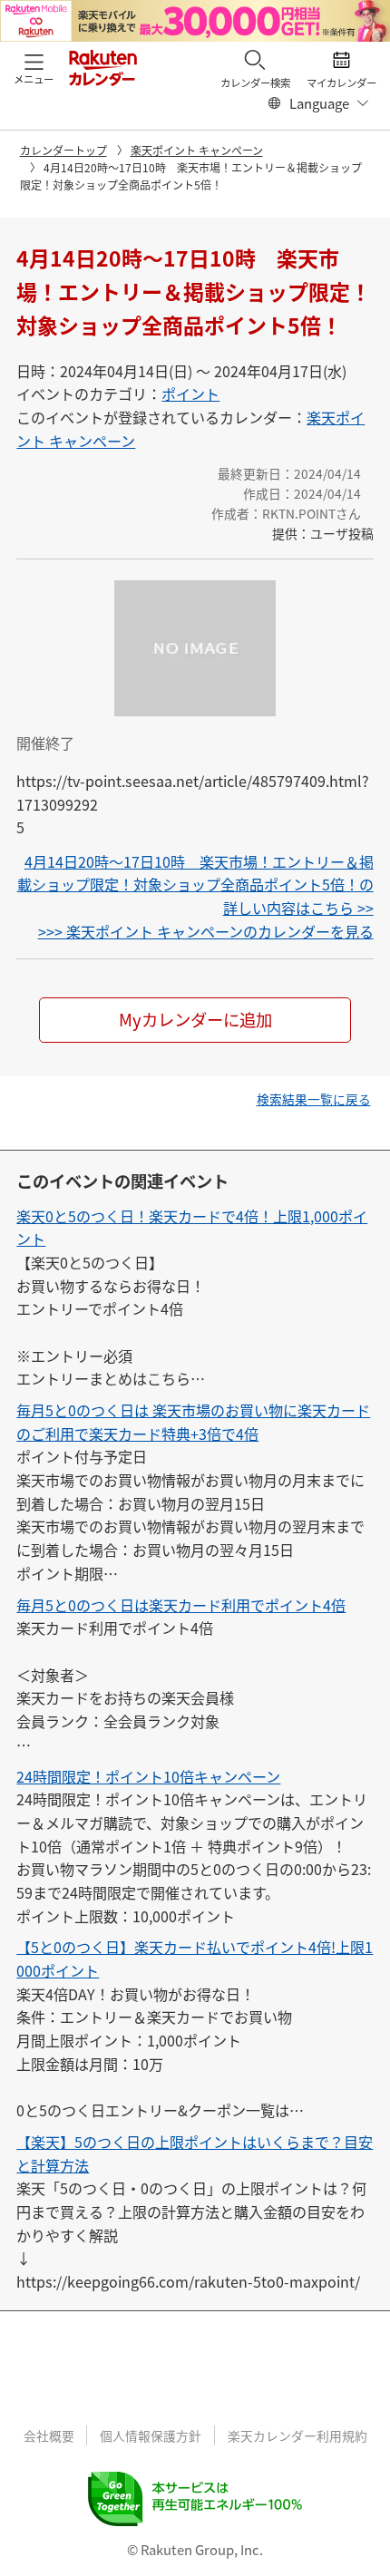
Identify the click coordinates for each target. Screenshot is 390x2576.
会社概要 (49, 2435)
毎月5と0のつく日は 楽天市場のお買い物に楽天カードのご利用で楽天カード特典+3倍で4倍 (193, 1422)
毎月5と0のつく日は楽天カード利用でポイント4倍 (181, 1605)
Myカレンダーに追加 (195, 1019)
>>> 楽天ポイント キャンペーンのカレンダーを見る (206, 931)
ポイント (190, 394)
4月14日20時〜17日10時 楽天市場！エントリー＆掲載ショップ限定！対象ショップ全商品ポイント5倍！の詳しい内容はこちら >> (195, 885)
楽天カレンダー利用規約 (297, 2435)
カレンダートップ (63, 150)
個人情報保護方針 (151, 2435)
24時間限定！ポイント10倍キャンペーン (148, 1776)
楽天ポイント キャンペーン (197, 150)
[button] (34, 67)
